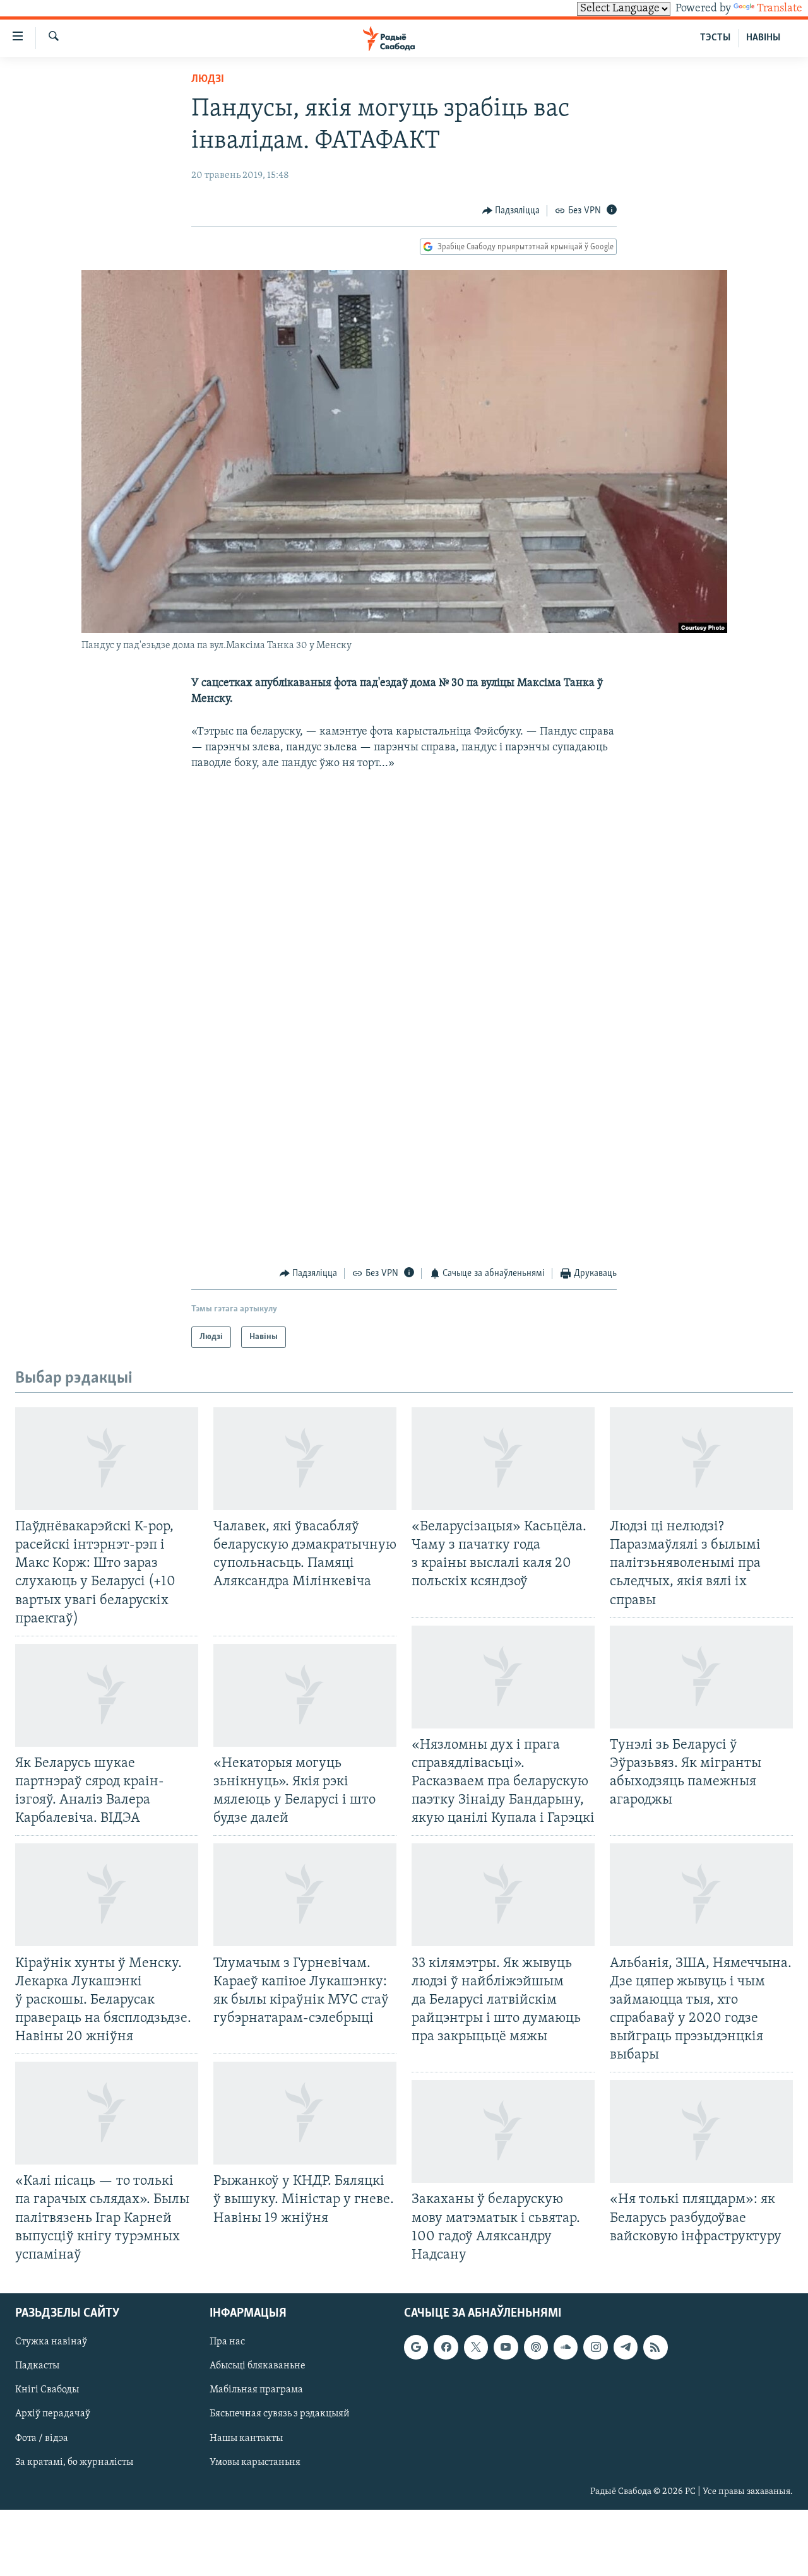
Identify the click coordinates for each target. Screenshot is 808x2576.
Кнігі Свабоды (47, 2390)
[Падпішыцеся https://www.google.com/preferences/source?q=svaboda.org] (416, 2347)
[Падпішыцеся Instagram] (595, 2347)
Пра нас (227, 2342)
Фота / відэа (42, 2438)
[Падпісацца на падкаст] (536, 2347)
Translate (780, 9)
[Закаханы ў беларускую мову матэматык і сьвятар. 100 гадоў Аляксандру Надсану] (503, 2131)
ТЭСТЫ (715, 38)
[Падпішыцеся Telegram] (626, 2347)
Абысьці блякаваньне (258, 2366)
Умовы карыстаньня (255, 2462)
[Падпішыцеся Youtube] (506, 2347)
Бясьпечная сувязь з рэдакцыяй (280, 2414)
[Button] (511, 211)
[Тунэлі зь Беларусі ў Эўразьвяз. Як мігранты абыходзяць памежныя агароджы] (701, 1677)
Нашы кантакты (246, 2438)
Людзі (208, 80)
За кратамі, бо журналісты (74, 2462)
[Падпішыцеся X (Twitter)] (476, 2347)
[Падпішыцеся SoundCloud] (566, 2347)
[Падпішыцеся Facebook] (446, 2347)
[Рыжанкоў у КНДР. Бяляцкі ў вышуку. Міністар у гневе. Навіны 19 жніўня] (305, 2113)
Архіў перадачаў (53, 2414)
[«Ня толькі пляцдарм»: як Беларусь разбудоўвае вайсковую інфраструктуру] (701, 2131)
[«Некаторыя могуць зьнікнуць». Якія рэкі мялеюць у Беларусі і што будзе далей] (305, 1695)
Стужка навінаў (51, 2342)
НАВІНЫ (763, 38)
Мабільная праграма (256, 2390)
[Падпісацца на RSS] (655, 2347)
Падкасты (37, 2366)
